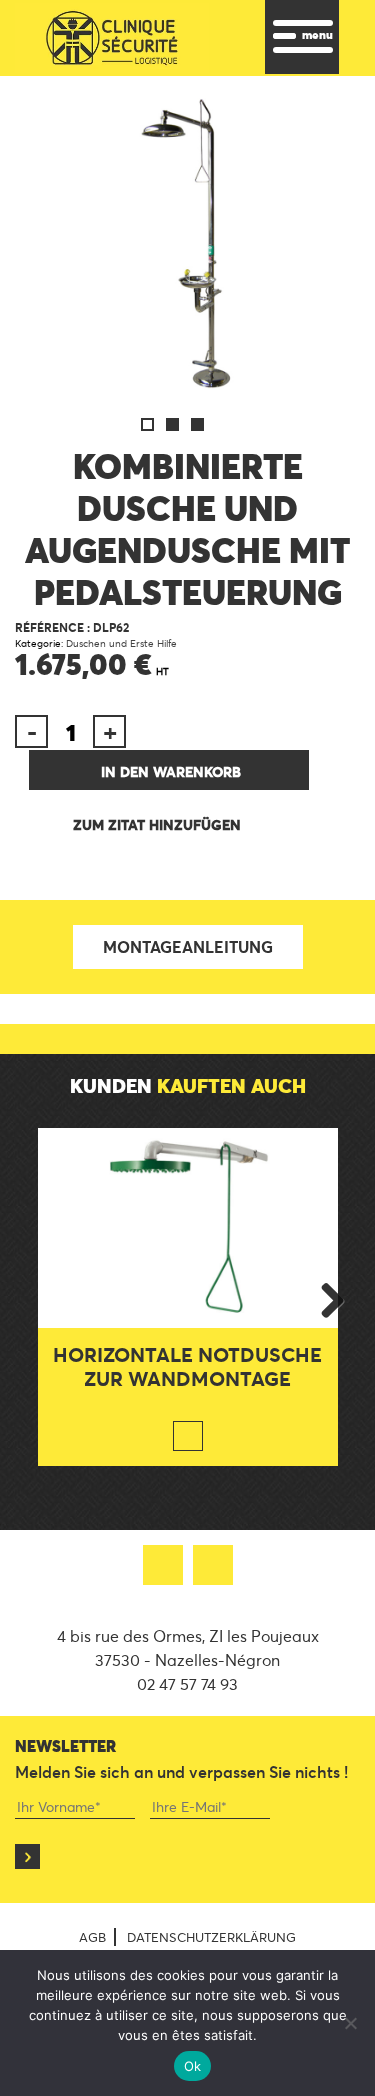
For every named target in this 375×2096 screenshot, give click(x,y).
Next (325, 1297)
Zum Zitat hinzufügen (157, 824)
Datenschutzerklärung (211, 1937)
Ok (193, 2066)
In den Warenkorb (171, 771)
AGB (92, 1937)
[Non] (350, 2023)
